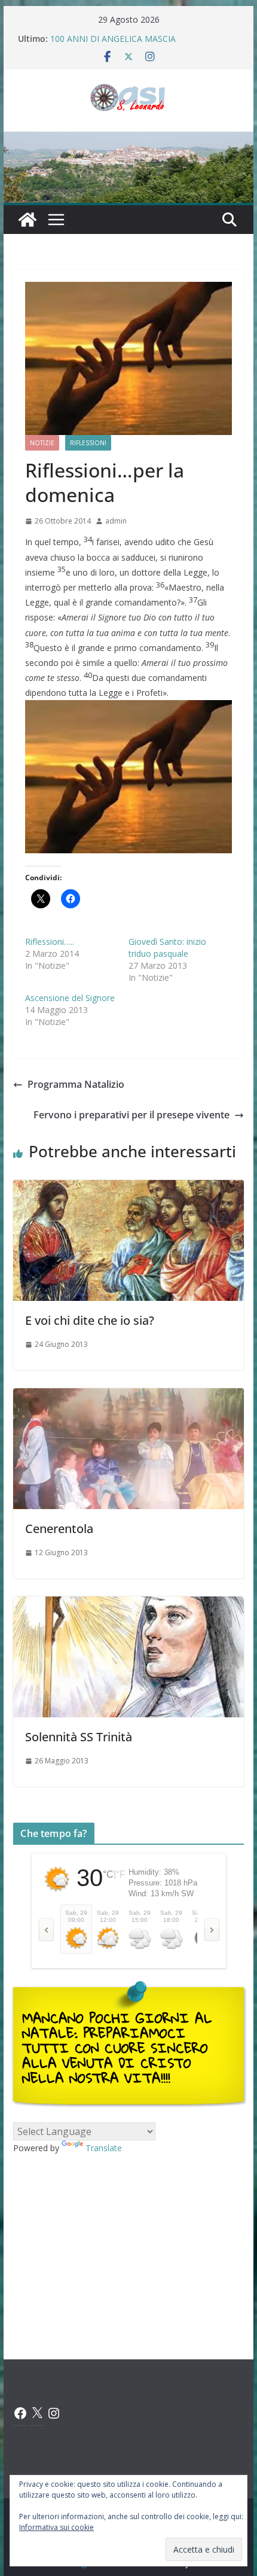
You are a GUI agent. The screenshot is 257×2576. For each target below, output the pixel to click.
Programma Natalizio (76, 1084)
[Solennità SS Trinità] (128, 1605)
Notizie (42, 443)
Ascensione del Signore (70, 998)
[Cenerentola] (128, 1397)
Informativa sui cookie (56, 2527)
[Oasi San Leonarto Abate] (128, 140)
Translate (104, 2148)
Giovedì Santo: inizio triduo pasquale (167, 948)
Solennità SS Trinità (79, 1737)
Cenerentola (59, 1529)
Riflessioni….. (50, 942)
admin (116, 521)
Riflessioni (88, 443)
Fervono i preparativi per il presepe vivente (131, 1115)
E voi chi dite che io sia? (90, 1320)
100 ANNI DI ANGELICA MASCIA (113, 39)
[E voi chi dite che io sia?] (128, 1188)
